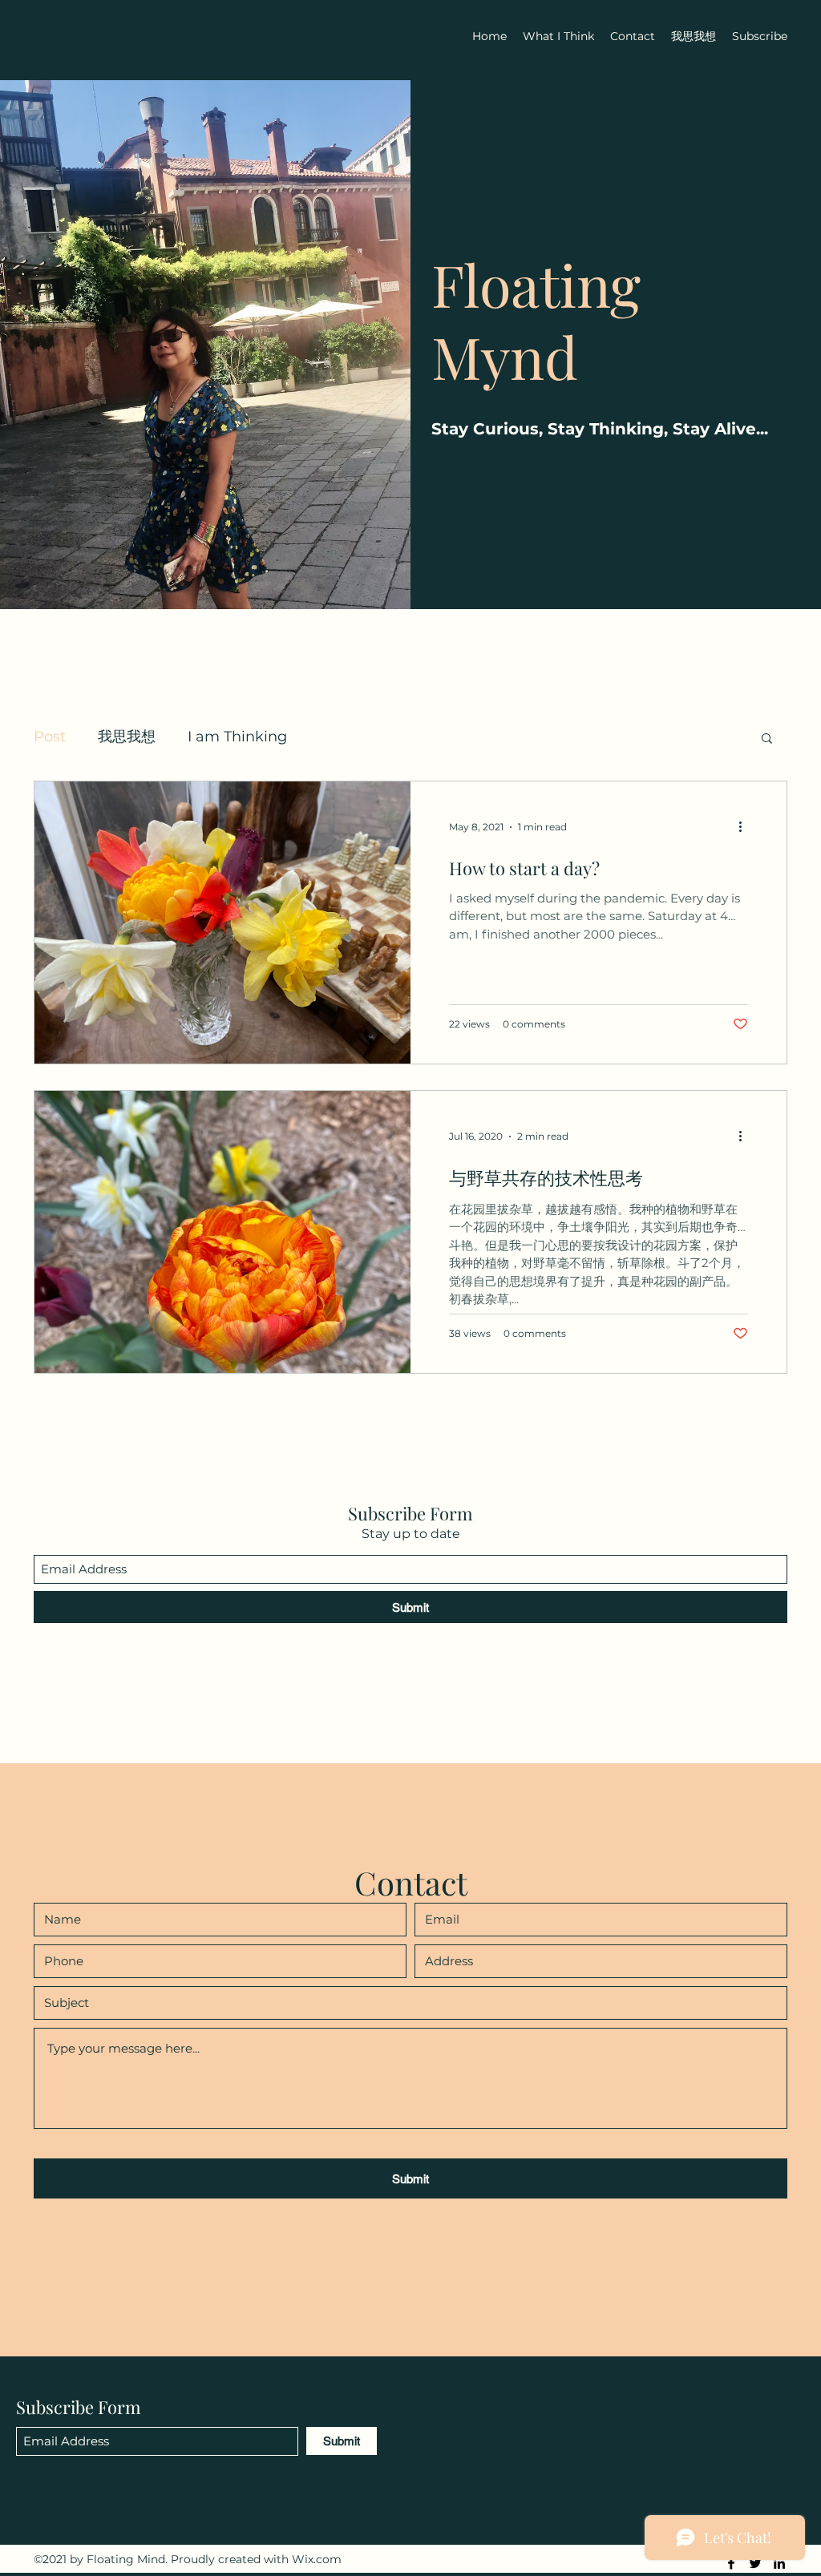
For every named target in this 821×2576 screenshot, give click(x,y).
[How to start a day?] (222, 923)
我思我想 (127, 737)
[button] (767, 739)
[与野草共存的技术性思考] (222, 1232)
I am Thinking (237, 737)
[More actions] (746, 827)
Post (50, 737)
